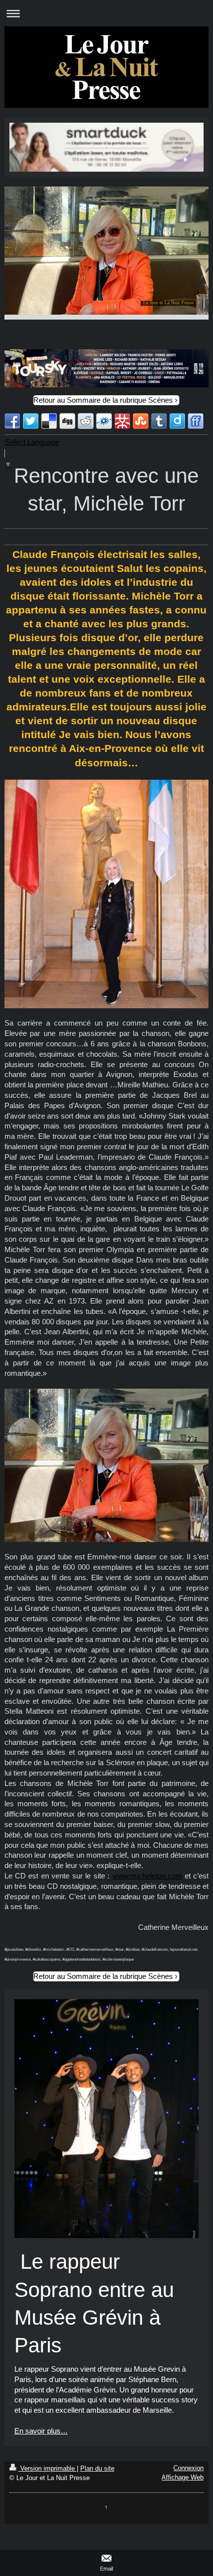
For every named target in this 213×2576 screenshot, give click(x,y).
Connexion (188, 2468)
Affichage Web (183, 2477)
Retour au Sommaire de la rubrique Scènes (103, 400)
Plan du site (97, 2468)
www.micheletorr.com (147, 1876)
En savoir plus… (41, 2431)
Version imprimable (48, 2468)
